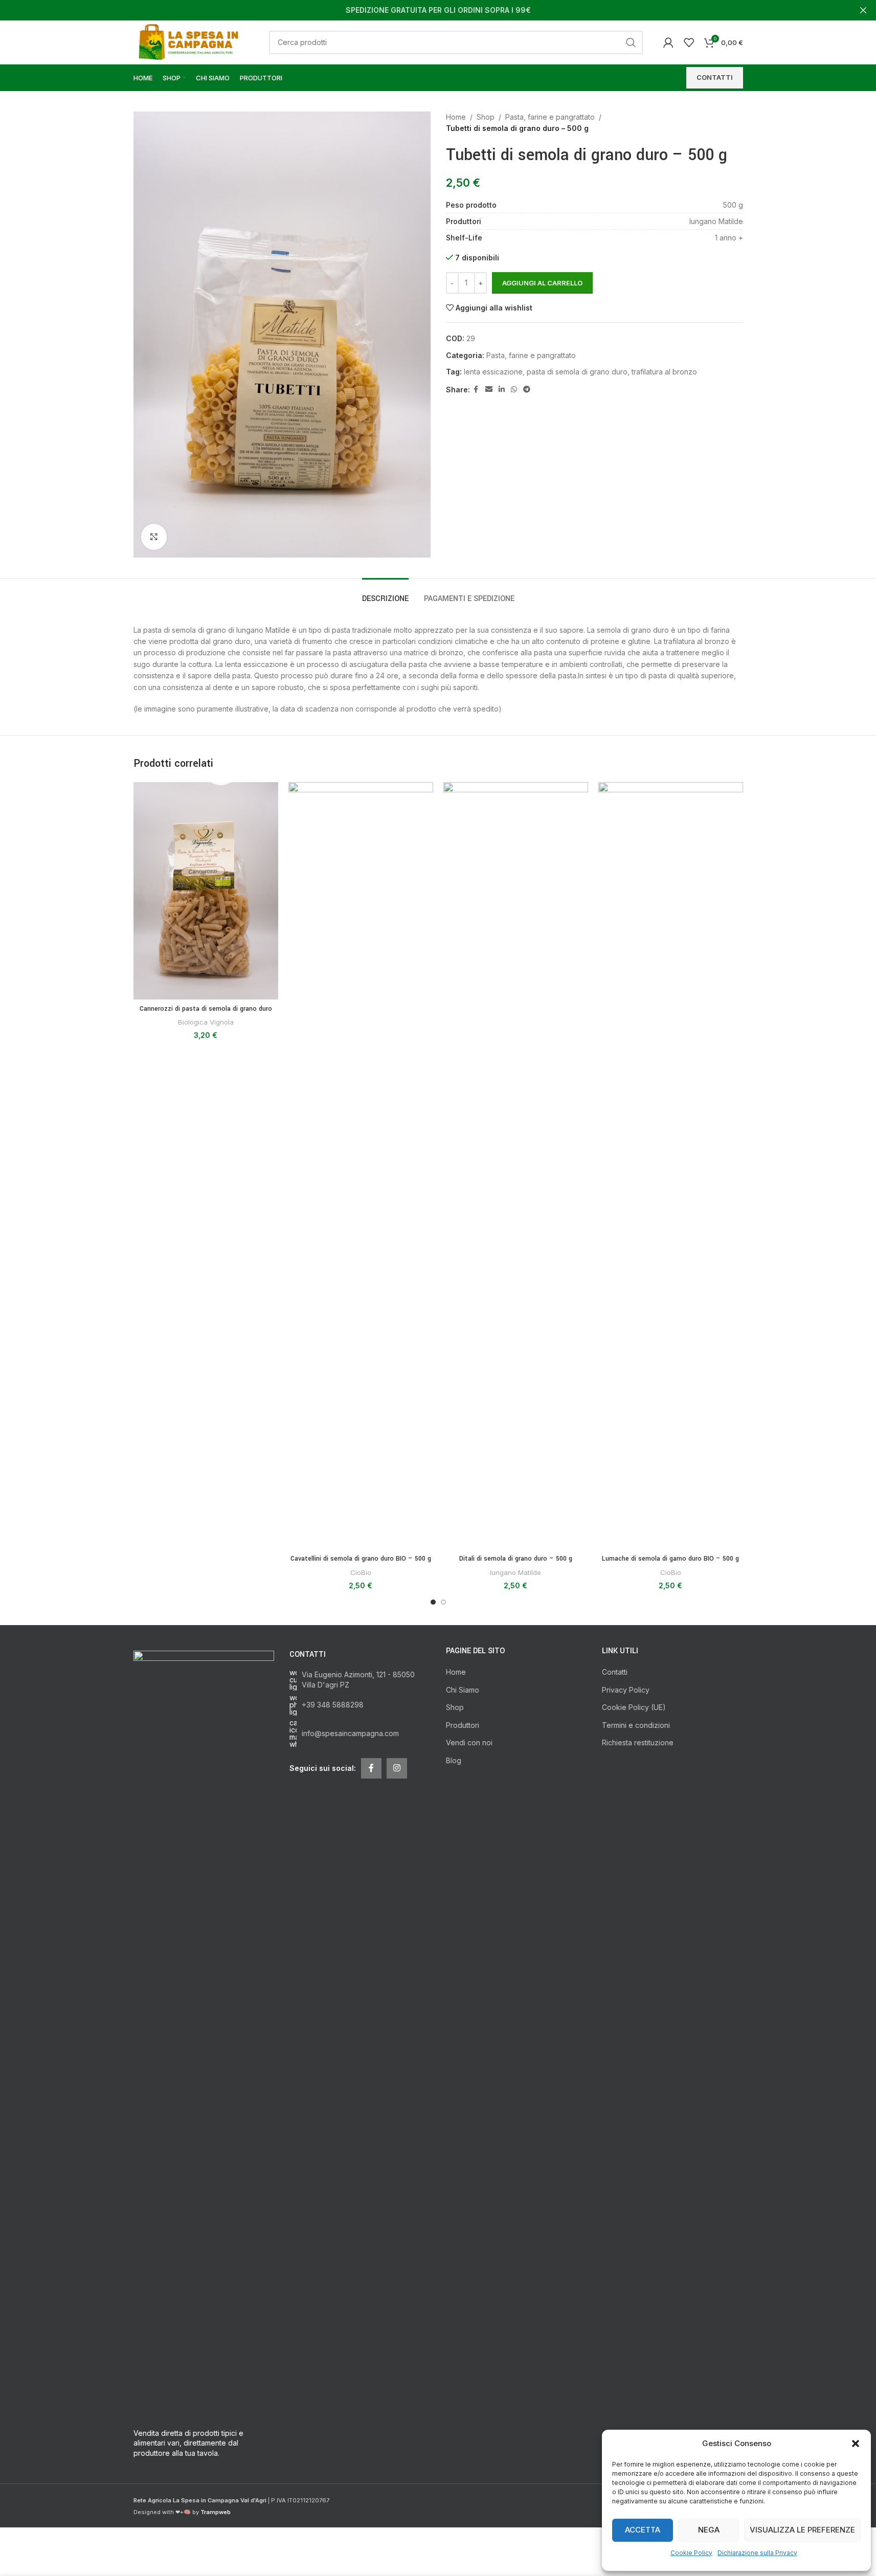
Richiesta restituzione (638, 1742)
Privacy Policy (626, 1690)
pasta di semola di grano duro (577, 372)
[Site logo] (191, 41)
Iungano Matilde (515, 1572)
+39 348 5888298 (333, 1705)
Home (456, 117)
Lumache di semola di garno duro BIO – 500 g (670, 1559)
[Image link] (204, 2033)
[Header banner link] (438, 10)
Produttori (463, 1725)
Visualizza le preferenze (802, 2530)
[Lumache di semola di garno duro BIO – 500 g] (671, 1166)
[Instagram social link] (397, 1768)
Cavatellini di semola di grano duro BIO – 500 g (361, 1559)
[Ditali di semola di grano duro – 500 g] (516, 1166)
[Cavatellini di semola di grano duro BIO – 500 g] (361, 1166)
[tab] (385, 594)
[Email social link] (489, 390)
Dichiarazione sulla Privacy (757, 2553)
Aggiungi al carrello (542, 283)
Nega (709, 2530)
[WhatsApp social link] (514, 390)
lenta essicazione (493, 372)
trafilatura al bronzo (664, 372)
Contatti (615, 1672)
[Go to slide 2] (443, 1602)
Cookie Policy (691, 2553)
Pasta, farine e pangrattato (550, 117)
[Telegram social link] (527, 390)
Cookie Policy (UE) (634, 1707)
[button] (856, 2444)
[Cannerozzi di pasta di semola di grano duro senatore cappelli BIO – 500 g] (206, 891)
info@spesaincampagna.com (350, 1733)
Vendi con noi (469, 1742)
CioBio (361, 1572)
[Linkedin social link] (502, 390)
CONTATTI (715, 77)
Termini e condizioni (636, 1725)
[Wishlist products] (689, 42)
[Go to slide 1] (433, 1602)
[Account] (668, 42)
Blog (454, 1760)
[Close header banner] (863, 10)
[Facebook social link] (476, 390)
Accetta (643, 2530)
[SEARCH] (631, 42)
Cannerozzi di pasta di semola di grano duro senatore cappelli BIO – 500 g (206, 1014)
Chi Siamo (463, 1690)
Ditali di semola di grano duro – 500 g (516, 1559)
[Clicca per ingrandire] (154, 537)
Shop (486, 117)
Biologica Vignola (206, 1022)
